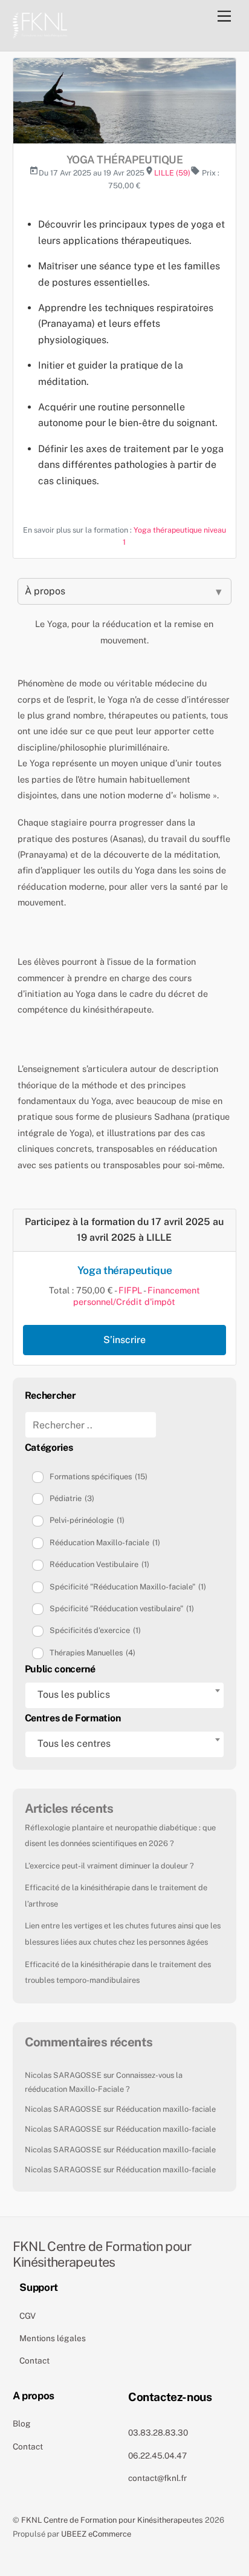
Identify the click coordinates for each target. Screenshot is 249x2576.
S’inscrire (124, 1340)
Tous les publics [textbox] (74, 1694)
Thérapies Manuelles (92, 1653)
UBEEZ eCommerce (96, 2534)
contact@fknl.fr (157, 2478)
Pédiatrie (72, 1498)
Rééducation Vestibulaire (99, 1564)
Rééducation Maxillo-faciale (105, 1543)
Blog (22, 2423)
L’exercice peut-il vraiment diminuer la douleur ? (109, 1866)
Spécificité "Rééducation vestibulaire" (122, 1608)
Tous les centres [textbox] (74, 1743)
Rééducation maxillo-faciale (166, 2109)
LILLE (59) (172, 173)
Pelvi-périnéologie (87, 1520)
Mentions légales (53, 2338)
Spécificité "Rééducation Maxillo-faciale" (128, 1587)
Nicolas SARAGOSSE (63, 2075)
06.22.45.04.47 (157, 2456)
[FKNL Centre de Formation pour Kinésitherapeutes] (40, 24)
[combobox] (125, 1695)
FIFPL (130, 1290)
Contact (34, 2361)
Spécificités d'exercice (95, 1630)
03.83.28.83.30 (158, 2433)
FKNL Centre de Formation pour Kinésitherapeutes (112, 2520)
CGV (27, 2316)
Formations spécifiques (99, 1477)
